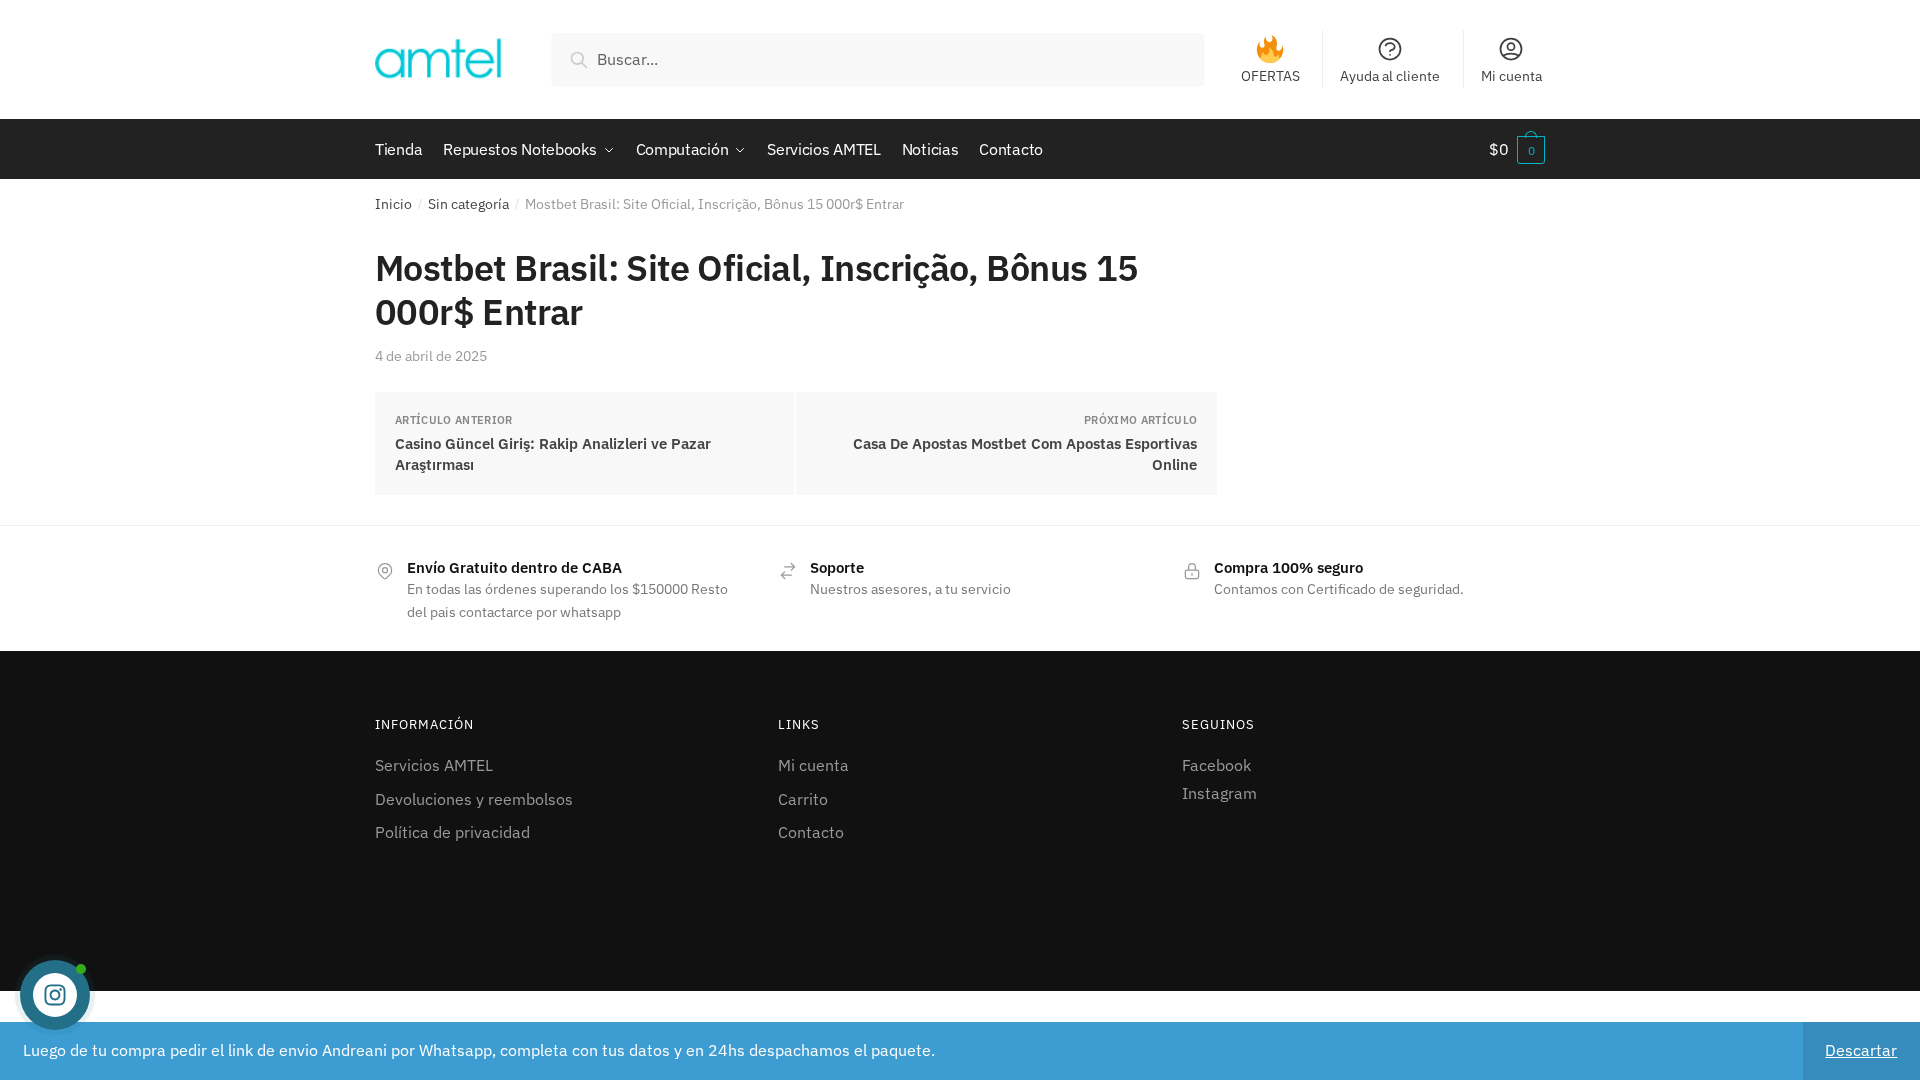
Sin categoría (468, 204)
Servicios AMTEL (434, 765)
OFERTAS (1270, 76)
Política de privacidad (452, 832)
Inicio (393, 204)
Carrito (803, 799)
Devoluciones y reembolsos (474, 799)
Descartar (1861, 1050)
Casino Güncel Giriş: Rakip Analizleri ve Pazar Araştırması (553, 454)
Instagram (1219, 793)
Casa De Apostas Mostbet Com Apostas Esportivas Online (1025, 454)
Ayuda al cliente (1390, 76)
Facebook (1216, 765)
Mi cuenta (1511, 76)
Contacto (811, 832)
